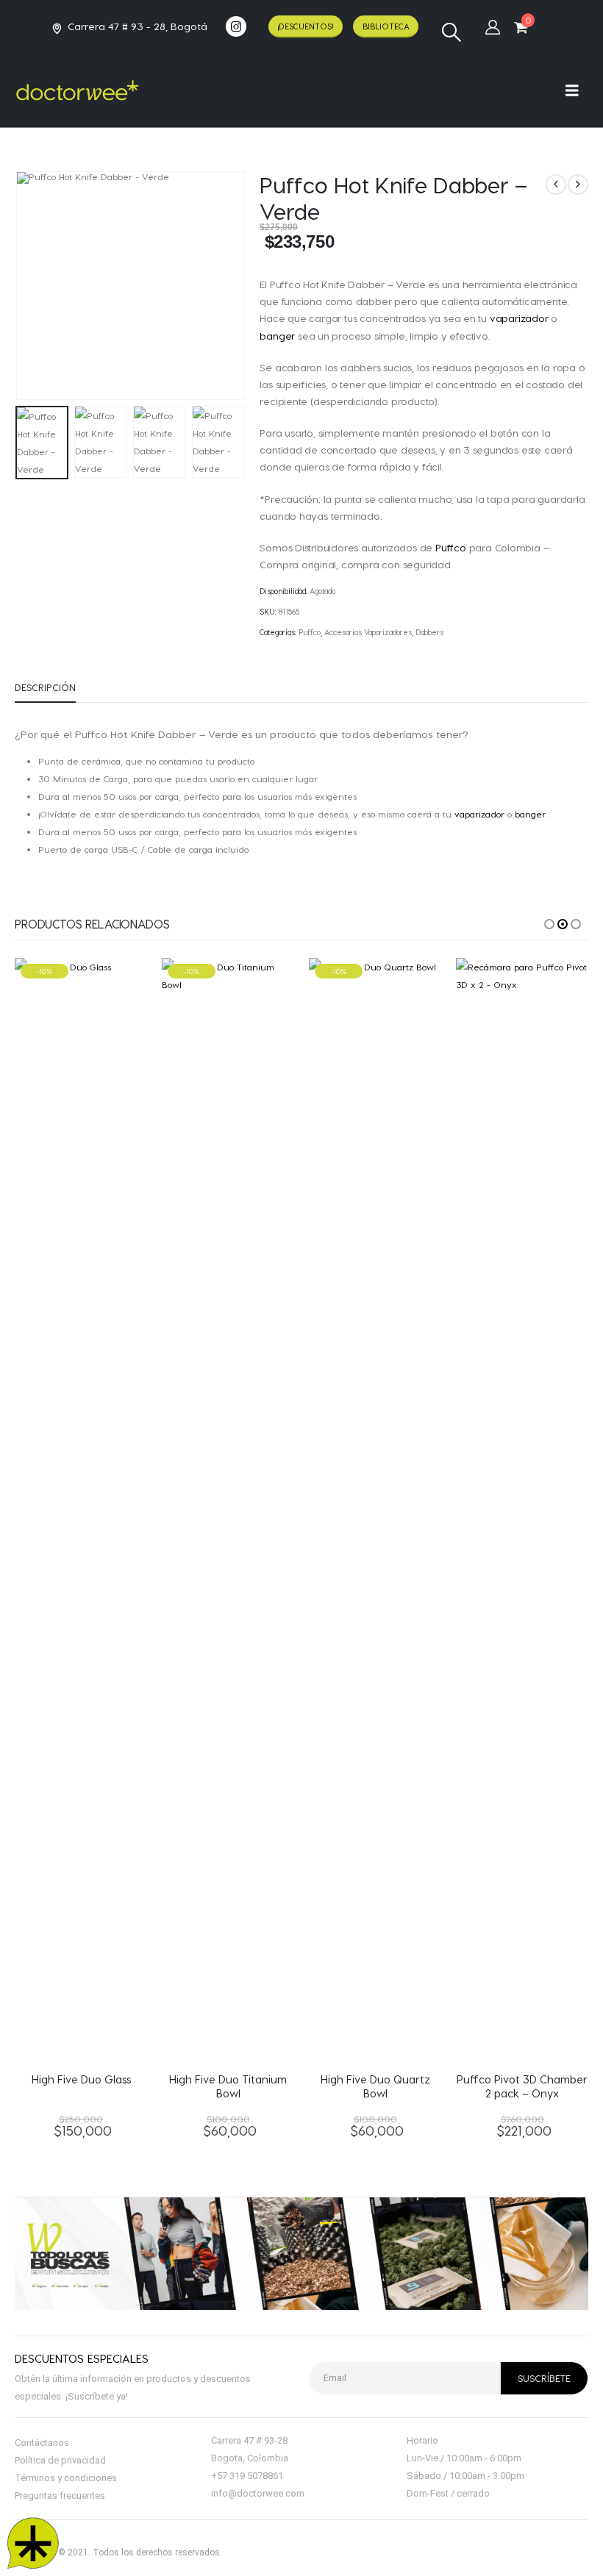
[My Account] (493, 26)
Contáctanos (42, 2443)
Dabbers (429, 632)
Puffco (451, 547)
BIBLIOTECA (386, 26)
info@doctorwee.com (258, 2493)
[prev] (556, 185)
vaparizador (519, 318)
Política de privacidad (60, 2460)
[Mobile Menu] (577, 90)
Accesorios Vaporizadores (368, 632)
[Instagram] (236, 26)
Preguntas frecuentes (60, 2495)
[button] (451, 32)
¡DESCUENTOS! (306, 26)
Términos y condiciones (66, 2478)
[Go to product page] (522, 1509)
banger (277, 336)
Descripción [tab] (45, 687)
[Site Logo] (77, 90)
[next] (578, 185)
